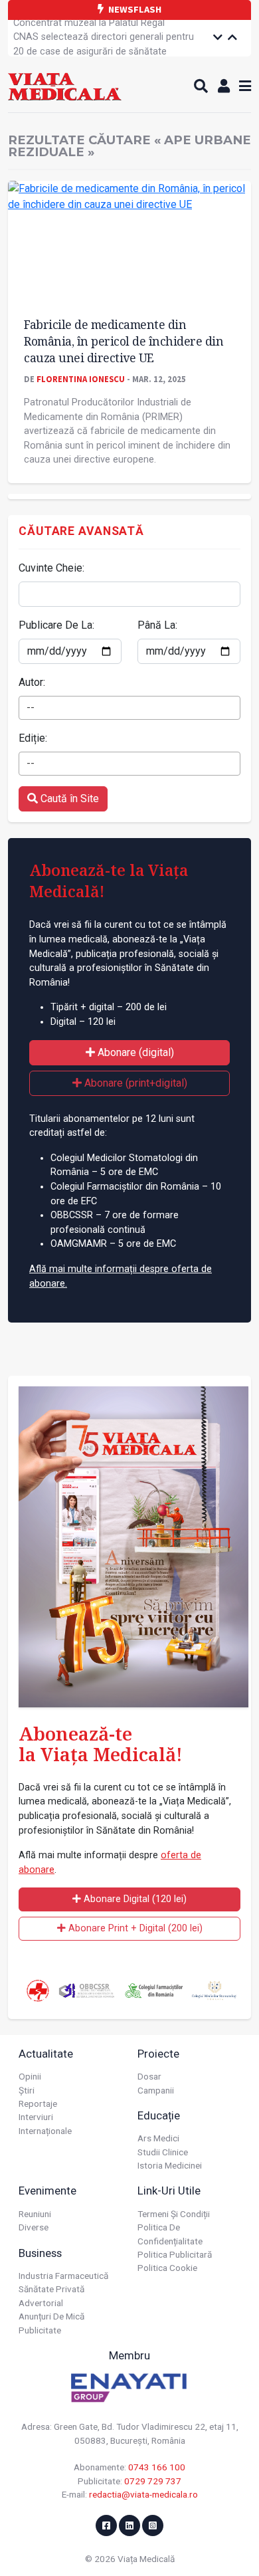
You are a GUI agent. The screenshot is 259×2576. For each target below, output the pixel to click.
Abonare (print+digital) (134, 1083)
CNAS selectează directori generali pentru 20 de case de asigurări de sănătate (104, 40)
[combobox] (129, 708)
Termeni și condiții (174, 2214)
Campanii (156, 2090)
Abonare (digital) (134, 1052)
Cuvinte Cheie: (51, 568)
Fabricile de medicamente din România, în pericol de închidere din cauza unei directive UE (124, 341)
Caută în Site (68, 799)
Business (40, 2253)
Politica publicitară (175, 2254)
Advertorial (41, 2303)
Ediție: (33, 738)
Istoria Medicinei (170, 2165)
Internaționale (45, 2131)
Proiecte (158, 2054)
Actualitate (46, 2054)
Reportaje (38, 2103)
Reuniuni (35, 2214)
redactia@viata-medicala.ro (143, 2494)
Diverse (34, 2227)
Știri (27, 2090)
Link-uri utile (169, 2191)
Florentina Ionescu (81, 379)
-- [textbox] (31, 707)
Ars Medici (158, 2138)
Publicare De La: (56, 625)
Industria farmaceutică (63, 2276)
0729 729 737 (153, 2481)
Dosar (149, 2076)
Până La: (157, 625)
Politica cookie (167, 2268)
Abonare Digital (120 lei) (134, 1899)
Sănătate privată (51, 2289)
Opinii (30, 2076)
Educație (159, 2115)
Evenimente (47, 2191)
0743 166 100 (157, 2467)
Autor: (32, 682)
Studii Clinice (163, 2152)
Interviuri (36, 2117)
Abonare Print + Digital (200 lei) (134, 1928)
